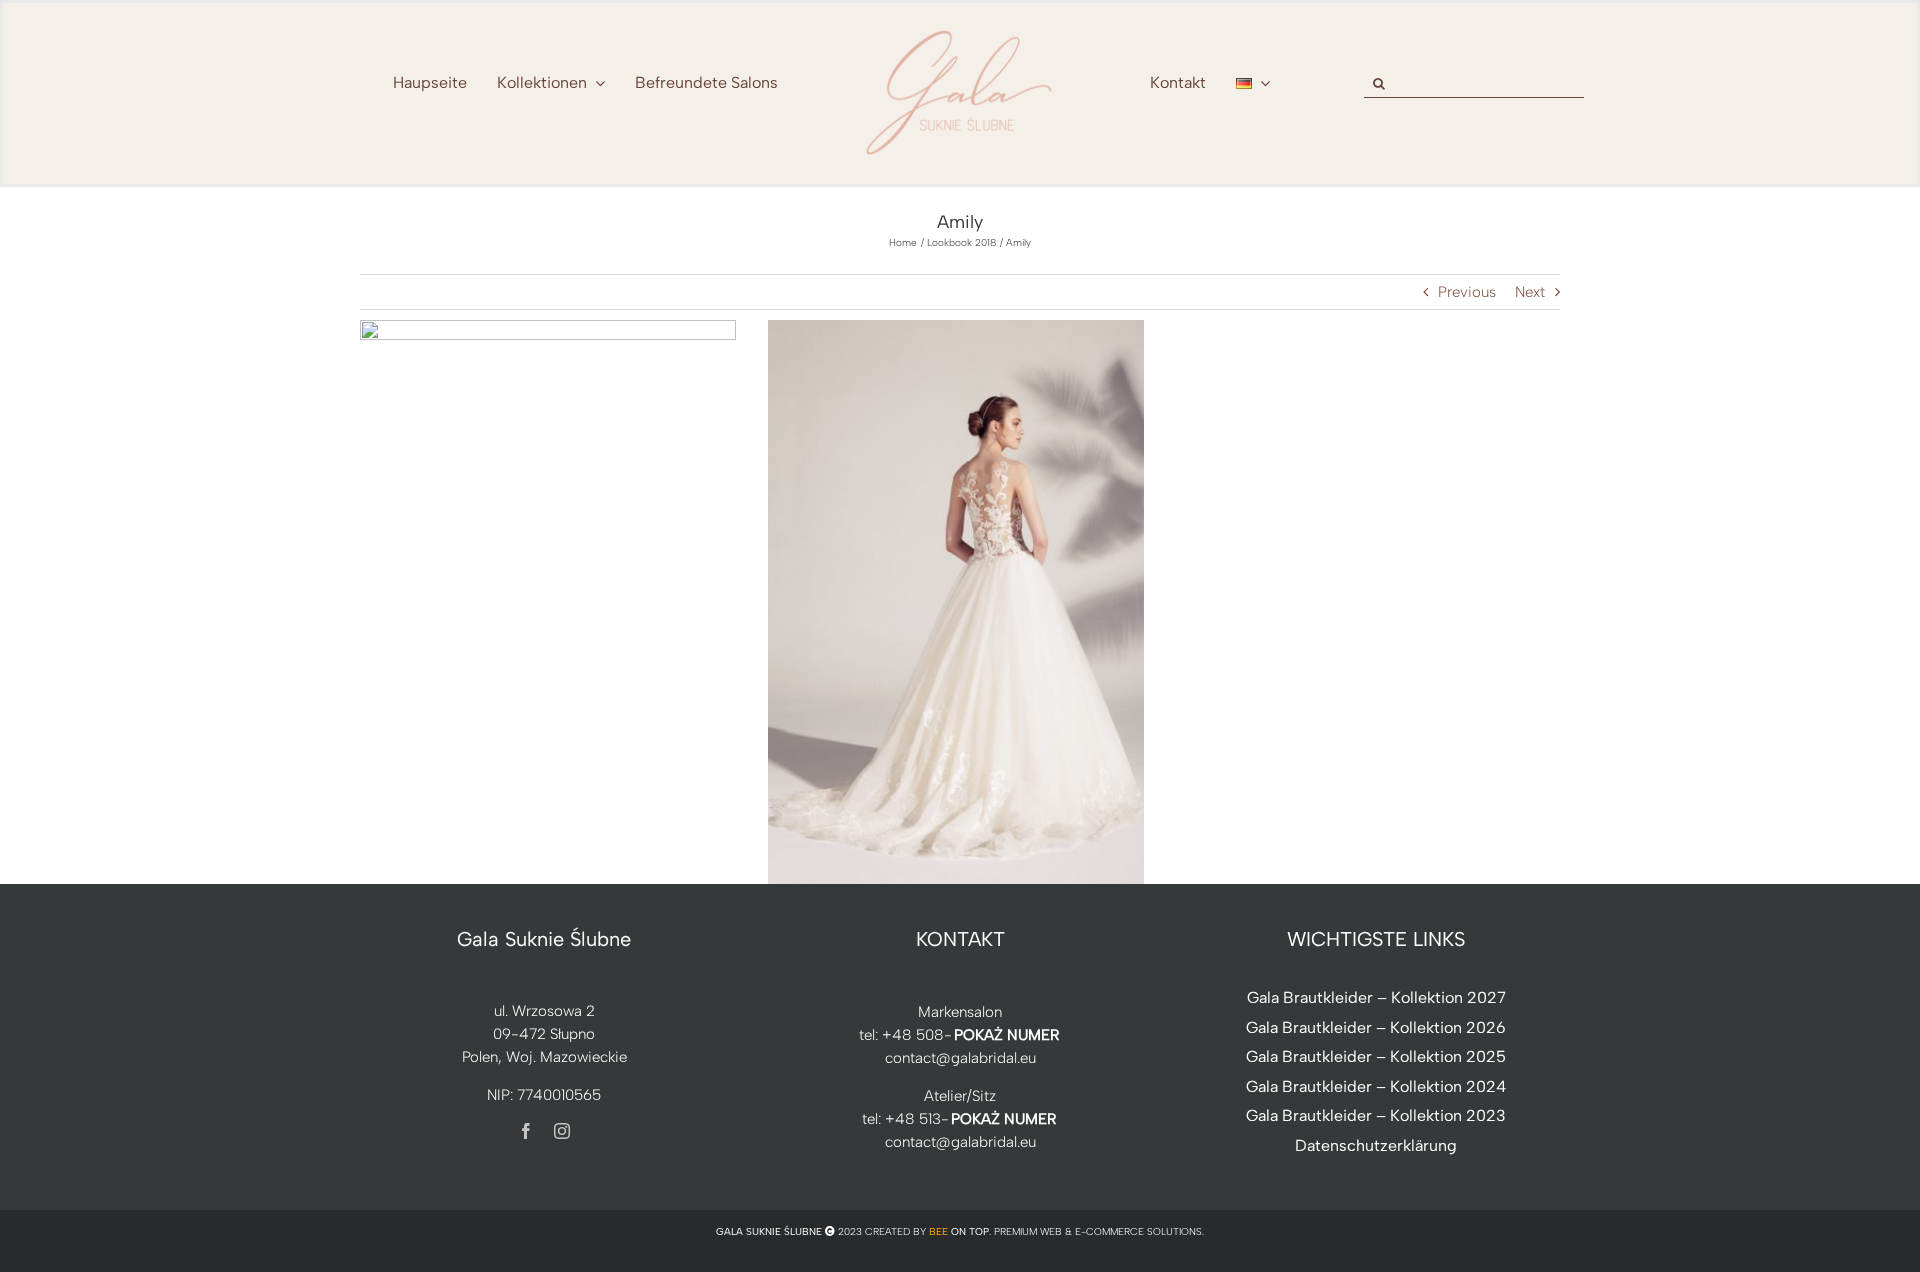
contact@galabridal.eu (960, 1058)
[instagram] (562, 1131)
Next (1530, 292)
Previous (1467, 292)
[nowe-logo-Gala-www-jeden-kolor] (960, 30)
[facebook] (526, 1131)
